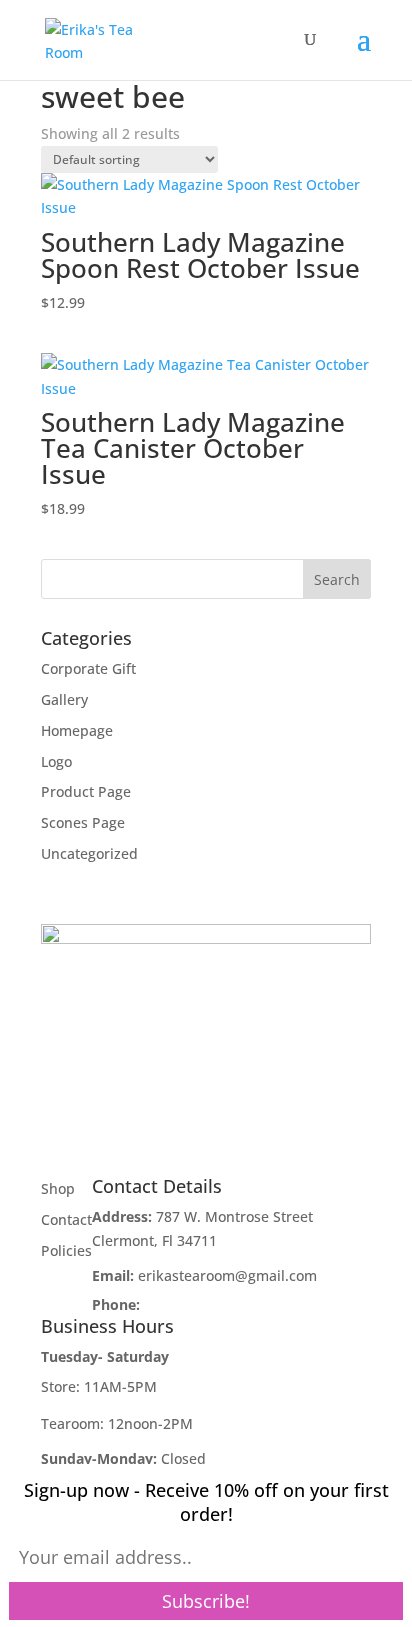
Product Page (86, 791)
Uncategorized (89, 853)
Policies (66, 1250)
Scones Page (83, 822)
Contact (66, 1219)
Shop (58, 1188)
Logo (56, 761)
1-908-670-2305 (195, 1304)
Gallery (64, 699)
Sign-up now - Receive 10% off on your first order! (206, 1502)
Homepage (77, 730)
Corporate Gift (88, 668)
